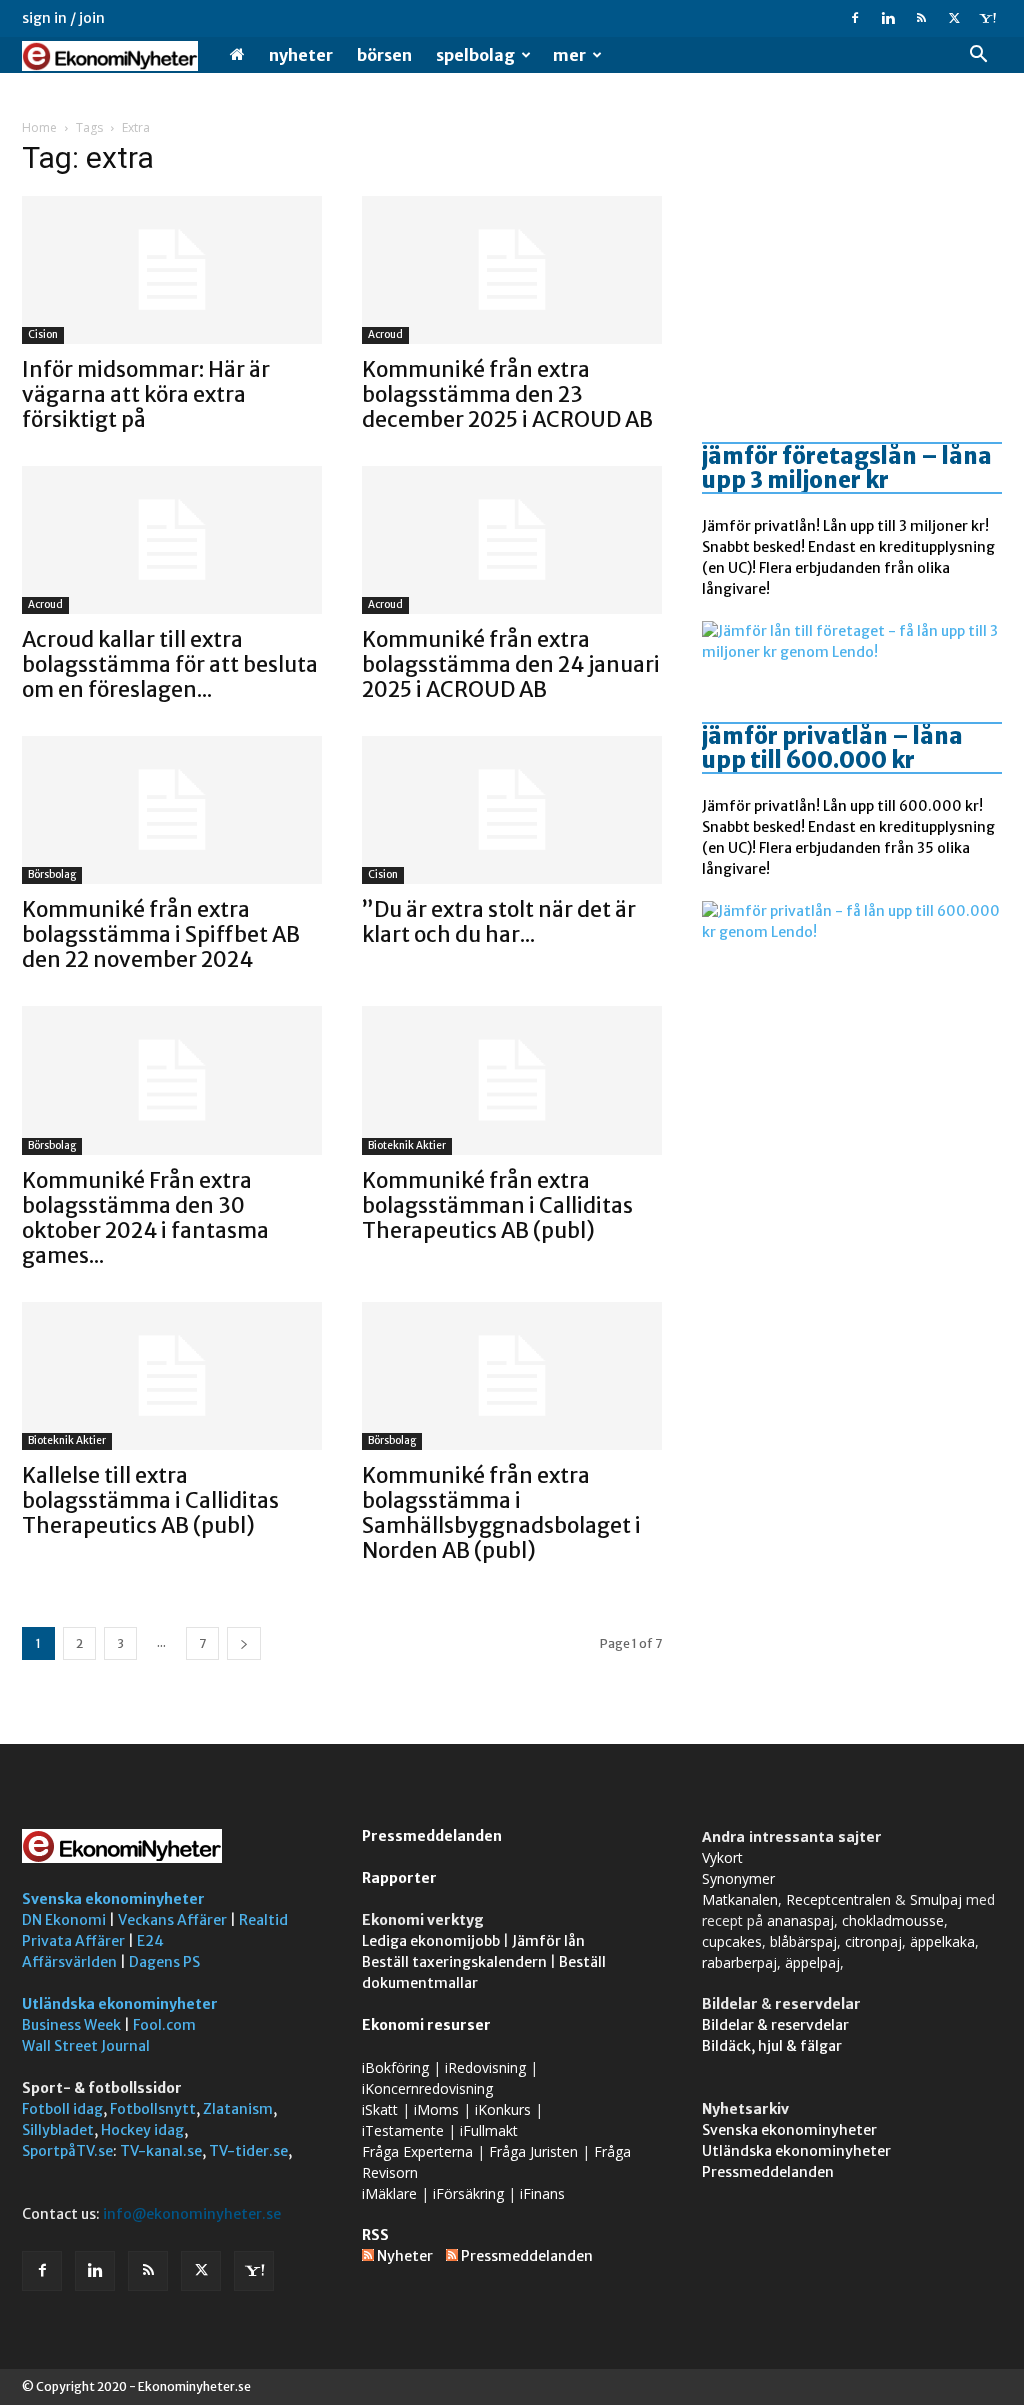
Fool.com (164, 2025)
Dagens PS (164, 1962)
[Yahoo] (987, 18)
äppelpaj (812, 1962)
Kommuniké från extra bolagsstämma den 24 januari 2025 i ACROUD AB (511, 664)
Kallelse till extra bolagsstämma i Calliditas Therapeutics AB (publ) (150, 1500)
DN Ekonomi (64, 1920)
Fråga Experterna (417, 2151)
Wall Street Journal (86, 2046)
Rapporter (399, 1878)
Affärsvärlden (69, 1962)
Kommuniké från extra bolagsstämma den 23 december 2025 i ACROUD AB (507, 394)
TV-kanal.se (161, 2151)
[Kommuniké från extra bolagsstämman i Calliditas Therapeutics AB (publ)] (512, 1080)
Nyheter (301, 55)
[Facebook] (855, 18)
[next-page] (244, 1643)
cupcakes (732, 1941)
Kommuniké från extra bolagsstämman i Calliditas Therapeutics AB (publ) (497, 1205)
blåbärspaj (803, 1941)
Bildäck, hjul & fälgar (772, 2046)
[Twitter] (954, 18)
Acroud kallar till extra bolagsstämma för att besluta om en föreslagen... (170, 664)
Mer (569, 55)
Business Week (71, 2025)
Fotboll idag (62, 2109)
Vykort (722, 1857)
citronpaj (873, 1941)
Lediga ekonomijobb (431, 1941)
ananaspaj (800, 1920)
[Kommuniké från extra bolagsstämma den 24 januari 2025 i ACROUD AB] (512, 540)
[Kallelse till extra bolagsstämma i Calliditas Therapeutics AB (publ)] (172, 1376)
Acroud (385, 334)
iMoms (436, 2109)
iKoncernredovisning (427, 2088)
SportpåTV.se (67, 2151)
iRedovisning (485, 2067)
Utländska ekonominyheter (120, 2004)
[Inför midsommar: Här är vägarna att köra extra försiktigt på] (172, 270)
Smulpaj (936, 1899)
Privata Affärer (73, 1941)
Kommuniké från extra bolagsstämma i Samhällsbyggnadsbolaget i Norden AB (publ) (501, 1513)
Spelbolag (475, 55)
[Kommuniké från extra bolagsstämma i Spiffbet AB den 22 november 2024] (172, 810)
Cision (43, 334)
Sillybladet (58, 2130)
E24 (150, 1941)
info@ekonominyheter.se (192, 2214)
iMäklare (389, 2193)
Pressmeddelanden (432, 1836)
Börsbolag (52, 874)
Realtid (263, 1920)
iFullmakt (489, 2130)
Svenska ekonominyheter (113, 1899)
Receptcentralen (838, 1899)
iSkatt (380, 2109)
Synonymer (738, 1878)
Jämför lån (548, 1941)
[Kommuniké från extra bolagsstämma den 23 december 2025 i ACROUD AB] (512, 270)
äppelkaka (942, 1941)
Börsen (384, 55)
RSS (375, 2235)
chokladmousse (893, 1920)
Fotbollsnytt (153, 2109)
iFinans (542, 2193)
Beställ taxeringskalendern (454, 1962)
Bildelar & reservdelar (775, 2025)
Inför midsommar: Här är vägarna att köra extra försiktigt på (146, 394)
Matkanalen (740, 1899)
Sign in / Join (63, 18)
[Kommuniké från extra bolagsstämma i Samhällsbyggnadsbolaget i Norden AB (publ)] (512, 1376)
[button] (978, 56)
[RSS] (921, 18)
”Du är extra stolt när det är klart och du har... (499, 922)
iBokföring (395, 2067)
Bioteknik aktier (407, 1145)
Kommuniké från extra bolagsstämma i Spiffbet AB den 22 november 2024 (161, 934)
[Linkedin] (888, 18)
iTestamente (403, 2130)
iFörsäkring (468, 2193)
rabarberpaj (739, 1962)
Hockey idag (142, 2130)
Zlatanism (238, 2109)
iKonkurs (503, 2109)
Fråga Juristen (533, 2151)
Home (39, 127)
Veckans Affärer (172, 1920)
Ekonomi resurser (426, 2025)
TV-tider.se (248, 2151)
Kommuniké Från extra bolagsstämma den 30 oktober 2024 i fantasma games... (145, 1218)
